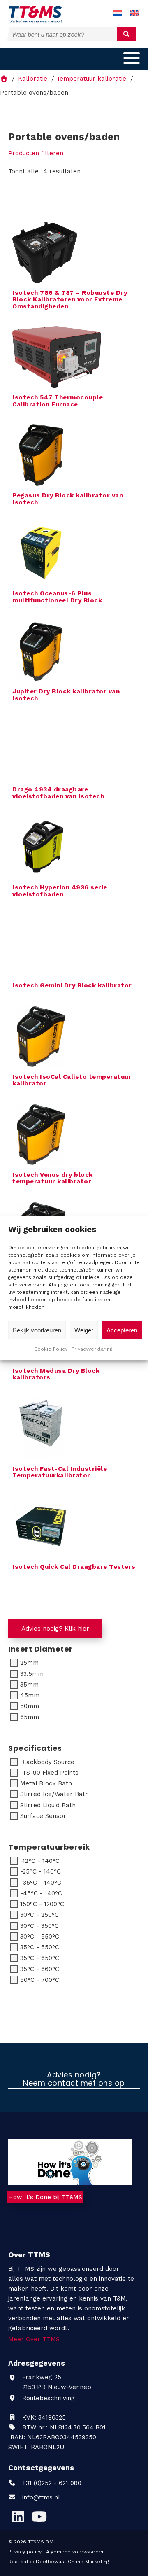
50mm (30, 1706)
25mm (29, 1663)
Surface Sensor (43, 1816)
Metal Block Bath (46, 1783)
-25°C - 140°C (40, 1871)
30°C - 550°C (40, 1937)
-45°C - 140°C (41, 1893)
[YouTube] (39, 2517)
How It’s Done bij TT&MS (45, 2197)
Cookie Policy (51, 1349)
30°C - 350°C (39, 1926)
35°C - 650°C (40, 1958)
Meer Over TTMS (34, 2339)
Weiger (84, 1330)
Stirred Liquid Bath (48, 1805)
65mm (30, 1717)
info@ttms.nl (41, 2497)
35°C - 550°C (40, 1947)
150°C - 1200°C (42, 1904)
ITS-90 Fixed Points (49, 1773)
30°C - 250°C (39, 1915)
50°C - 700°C (40, 1980)
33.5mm (32, 1674)
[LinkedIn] (18, 2517)
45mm (30, 1695)
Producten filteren (36, 153)
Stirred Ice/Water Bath (54, 1794)
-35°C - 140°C (41, 1883)
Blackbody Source (47, 1762)
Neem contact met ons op (74, 2084)
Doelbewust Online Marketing (72, 2562)
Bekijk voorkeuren (37, 1330)
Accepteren (122, 1330)
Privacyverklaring (92, 1349)
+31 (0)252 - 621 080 (51, 2483)
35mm (29, 1685)
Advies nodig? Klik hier (55, 1629)
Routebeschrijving (47, 2398)
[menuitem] (117, 14)
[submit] (126, 34)
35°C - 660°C (40, 1969)
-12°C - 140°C (40, 1861)
